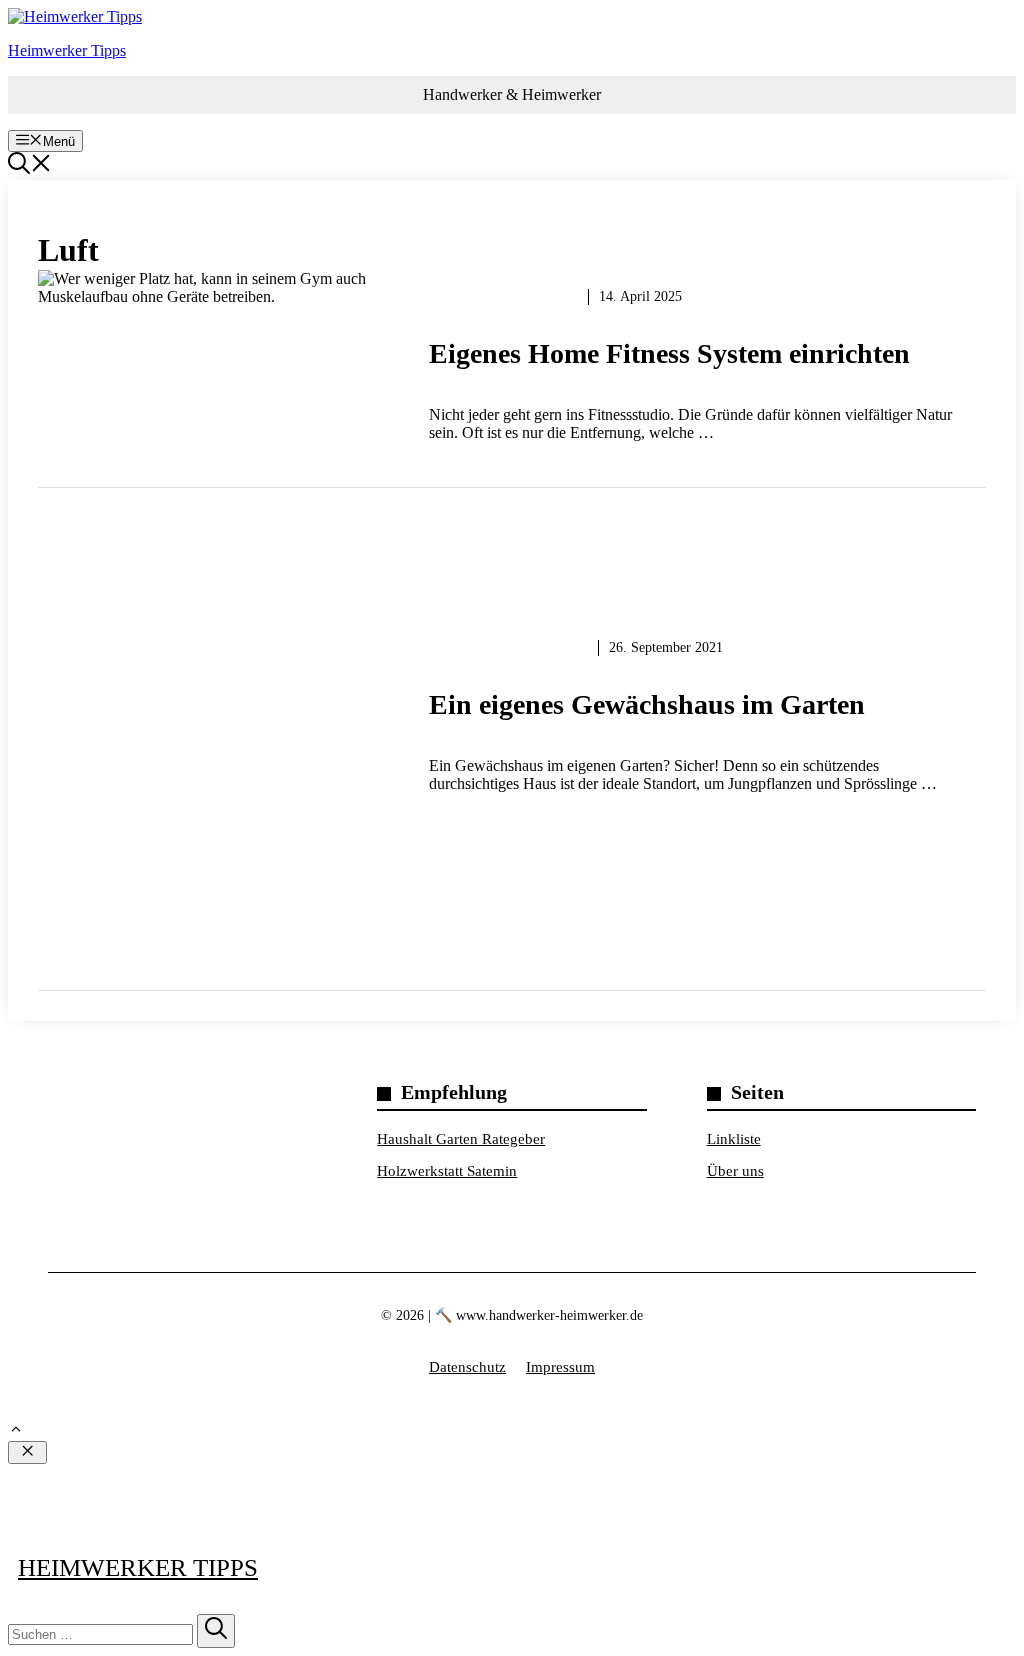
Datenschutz (467, 1367)
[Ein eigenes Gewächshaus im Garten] (512, 729)
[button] (30, 168)
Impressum (560, 1367)
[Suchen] (216, 1631)
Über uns (735, 1171)
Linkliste (734, 1139)
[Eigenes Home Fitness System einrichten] (512, 378)
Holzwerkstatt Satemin (447, 1171)
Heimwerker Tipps (67, 50)
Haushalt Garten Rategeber (461, 1139)
